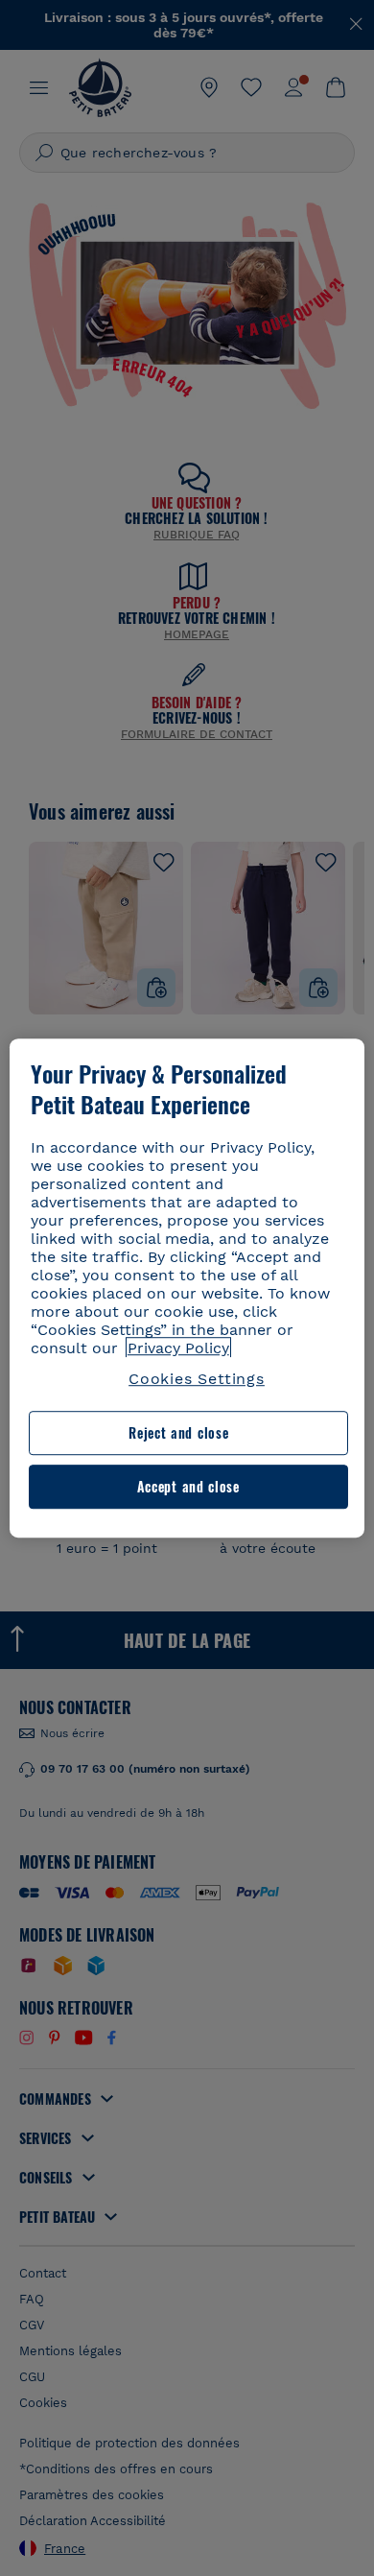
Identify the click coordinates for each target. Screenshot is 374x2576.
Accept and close (188, 1486)
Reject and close (178, 1433)
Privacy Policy (178, 1348)
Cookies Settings (197, 1379)
